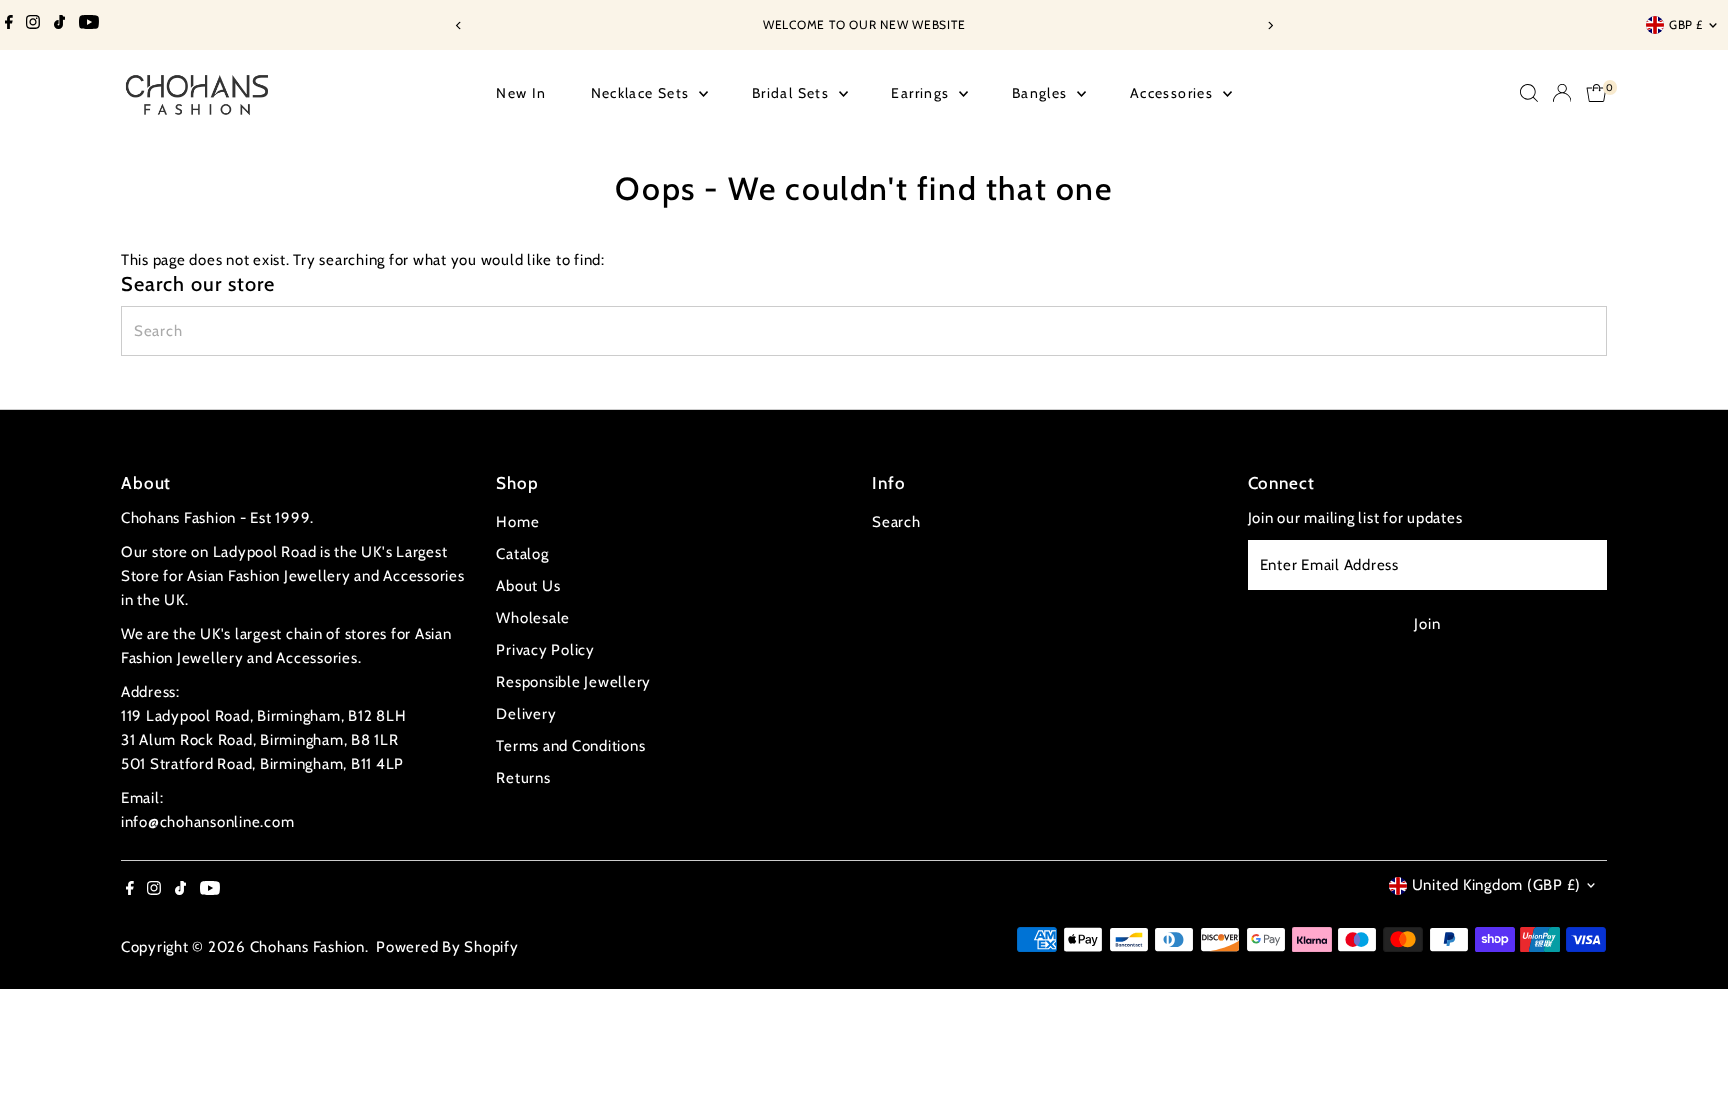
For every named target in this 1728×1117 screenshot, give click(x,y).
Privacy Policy (545, 650)
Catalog (522, 554)
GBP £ (1686, 24)
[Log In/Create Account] (1562, 93)
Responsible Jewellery (573, 682)
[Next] (1269, 25)
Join (1427, 624)
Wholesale (533, 618)
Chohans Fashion (307, 947)
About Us (528, 586)
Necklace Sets (643, 93)
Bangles (1042, 93)
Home (517, 522)
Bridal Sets (793, 93)
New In (521, 93)
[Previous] (458, 25)
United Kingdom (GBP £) (1497, 885)
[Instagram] (33, 25)
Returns (523, 778)
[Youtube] (89, 25)
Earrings (922, 93)
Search (896, 522)
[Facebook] (9, 25)
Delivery (526, 714)
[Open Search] (1529, 93)
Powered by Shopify (447, 947)
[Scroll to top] (1688, 1062)
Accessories (1174, 93)
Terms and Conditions (570, 746)
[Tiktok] (59, 25)
